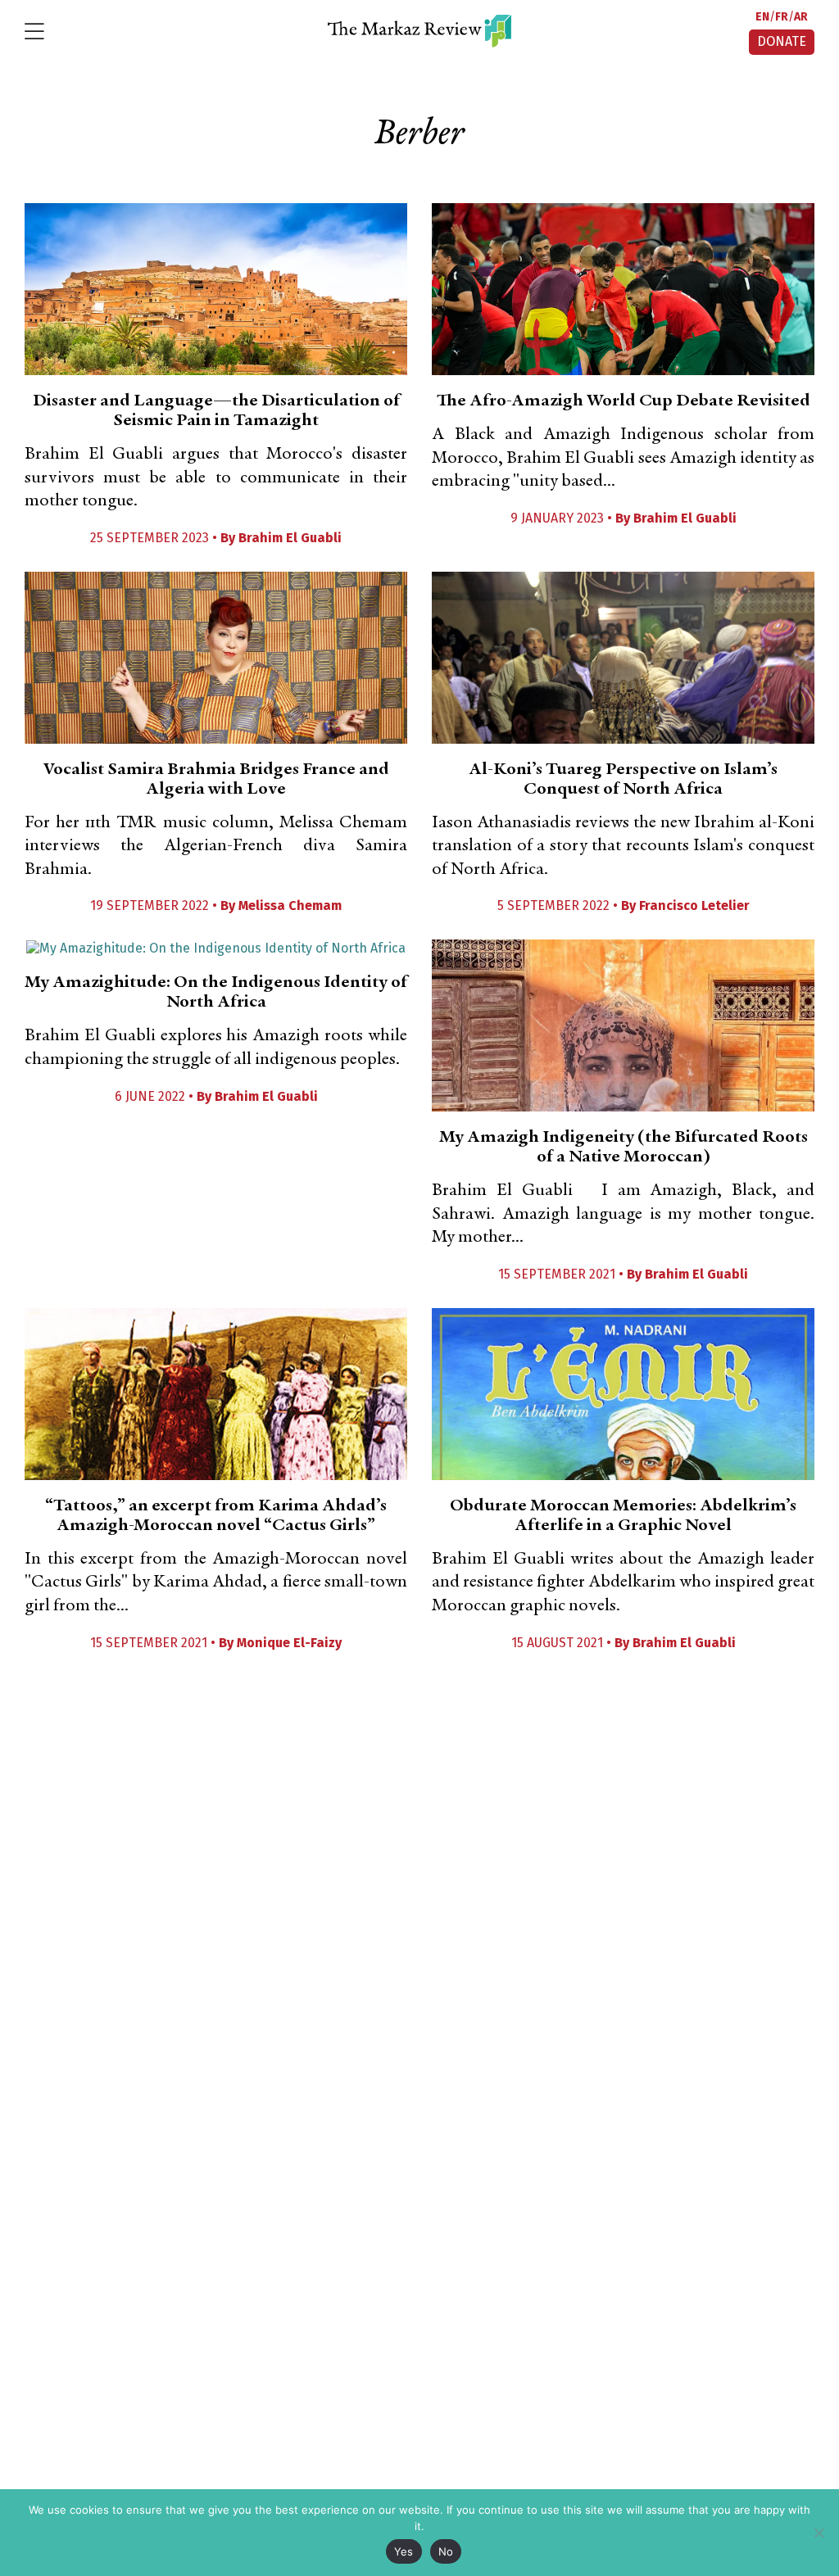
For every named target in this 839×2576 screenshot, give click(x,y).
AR (801, 17)
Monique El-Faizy (289, 1643)
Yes (404, 2551)
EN (762, 17)
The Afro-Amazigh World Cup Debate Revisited (624, 401)
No (446, 2551)
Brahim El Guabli (290, 538)
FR (782, 17)
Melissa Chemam (290, 905)
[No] (819, 2533)
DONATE (782, 41)
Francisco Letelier (694, 905)
